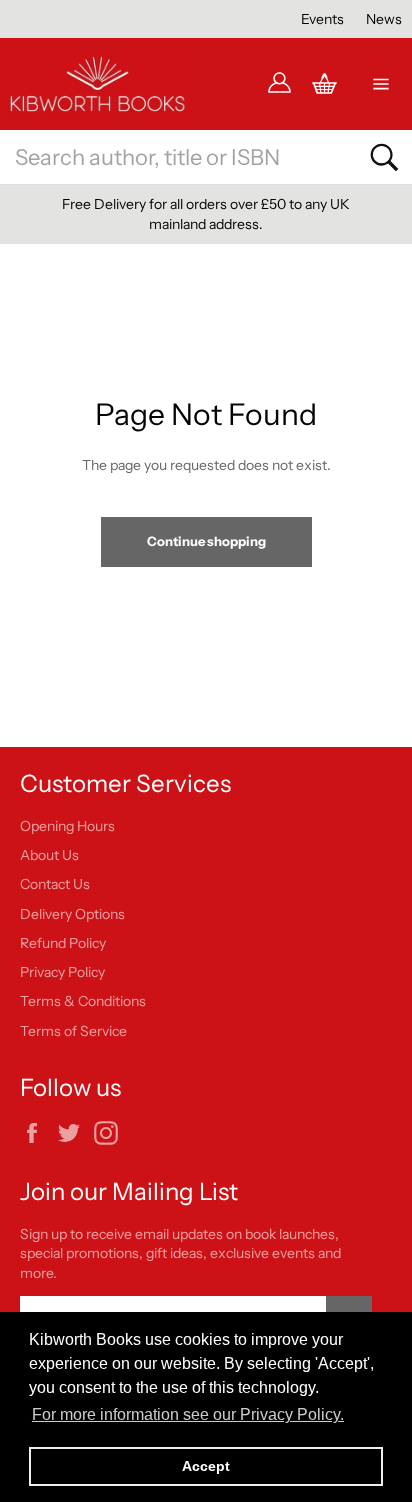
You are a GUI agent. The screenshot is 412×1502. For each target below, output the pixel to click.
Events (322, 19)
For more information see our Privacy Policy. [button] (188, 1414)
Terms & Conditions (83, 1001)
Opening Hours (67, 826)
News (384, 19)
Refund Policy (63, 943)
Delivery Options (72, 914)
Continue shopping (206, 541)
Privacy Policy (62, 972)
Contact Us (55, 884)
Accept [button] (206, 1466)
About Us (49, 855)
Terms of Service (73, 1031)
